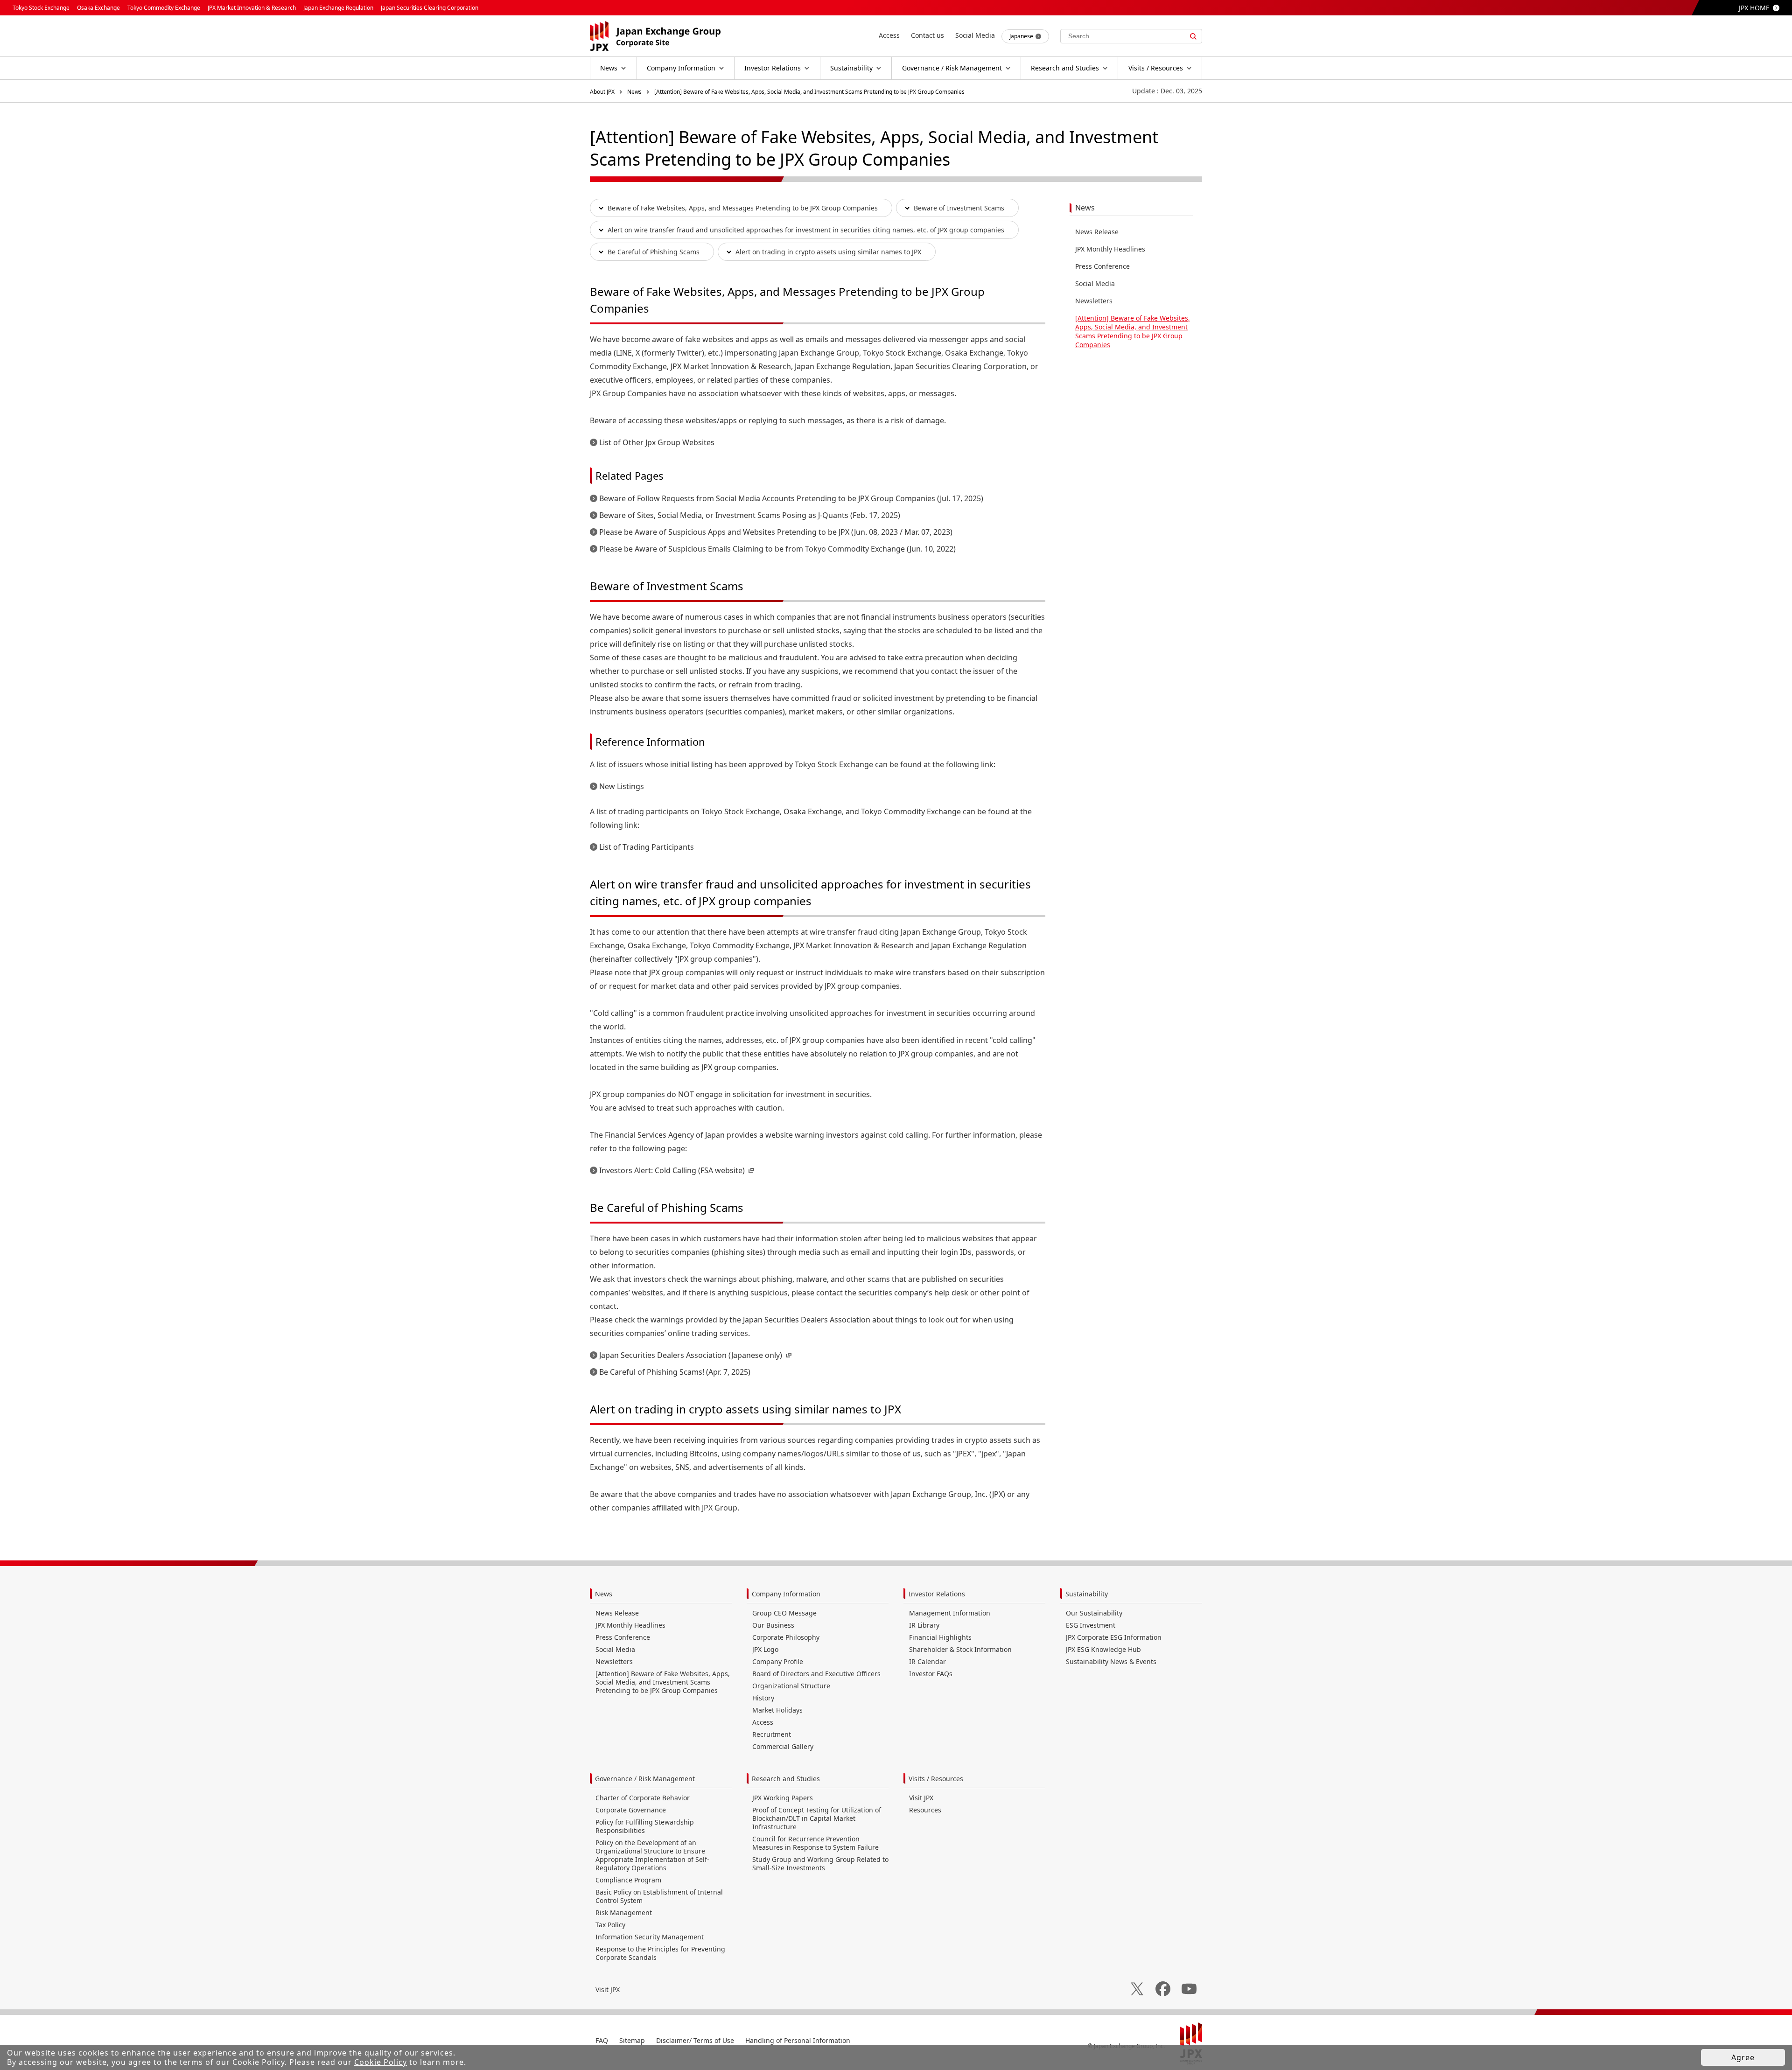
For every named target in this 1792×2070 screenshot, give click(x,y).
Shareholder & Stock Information (960, 1649)
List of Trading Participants (647, 847)
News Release (1097, 232)
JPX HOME (1754, 8)
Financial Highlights (940, 1637)
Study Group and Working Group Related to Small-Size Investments (820, 1864)
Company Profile (778, 1661)
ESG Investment (1091, 1625)
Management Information (950, 1613)
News (634, 92)
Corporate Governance (631, 1810)
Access (763, 1722)
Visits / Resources (936, 1779)
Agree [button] (1743, 2057)
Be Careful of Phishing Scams (654, 252)
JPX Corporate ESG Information (1114, 1637)
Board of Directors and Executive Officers (816, 1674)
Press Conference (1102, 266)
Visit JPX (921, 1798)
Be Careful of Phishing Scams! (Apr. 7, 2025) (675, 1372)
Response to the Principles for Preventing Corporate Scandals (660, 1953)
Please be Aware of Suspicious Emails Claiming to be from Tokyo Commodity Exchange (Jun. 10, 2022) (777, 549)
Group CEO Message (784, 1613)
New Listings (622, 786)
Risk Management (624, 1913)
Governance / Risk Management (645, 1779)
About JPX (602, 92)
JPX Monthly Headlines (1110, 249)
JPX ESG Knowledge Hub (1103, 1649)
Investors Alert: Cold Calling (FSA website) (672, 1170)
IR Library (924, 1625)
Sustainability (1087, 1594)
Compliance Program (628, 1880)
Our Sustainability (1094, 1613)
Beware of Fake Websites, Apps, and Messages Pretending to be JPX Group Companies (743, 208)
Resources (925, 1810)
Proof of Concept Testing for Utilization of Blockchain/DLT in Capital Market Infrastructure (817, 1818)
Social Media (1095, 283)
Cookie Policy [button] (381, 2062)
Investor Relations (937, 1594)
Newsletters (1094, 301)
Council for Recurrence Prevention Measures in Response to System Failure (815, 1843)
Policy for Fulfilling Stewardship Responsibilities (645, 1826)
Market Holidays (777, 1710)
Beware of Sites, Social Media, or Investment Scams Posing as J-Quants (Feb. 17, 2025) (750, 515)
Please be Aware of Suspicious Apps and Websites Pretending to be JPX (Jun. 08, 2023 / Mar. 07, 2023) (776, 532)
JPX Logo (765, 1649)
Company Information (786, 1594)
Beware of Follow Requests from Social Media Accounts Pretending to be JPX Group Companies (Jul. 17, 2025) (791, 498)
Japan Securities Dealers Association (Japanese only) (691, 1355)
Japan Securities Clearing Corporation (430, 8)
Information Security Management (650, 1937)
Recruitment (772, 1734)
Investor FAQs (931, 1674)
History (763, 1698)
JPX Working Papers (783, 1798)
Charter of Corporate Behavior (643, 1798)
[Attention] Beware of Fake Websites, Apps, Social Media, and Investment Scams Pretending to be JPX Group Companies (809, 92)
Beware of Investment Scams (959, 208)
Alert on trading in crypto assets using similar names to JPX (828, 252)
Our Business (773, 1625)
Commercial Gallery (783, 1746)
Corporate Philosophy (786, 1637)
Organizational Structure (791, 1686)
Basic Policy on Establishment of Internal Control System (659, 1896)
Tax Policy (610, 1925)
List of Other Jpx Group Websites (657, 442)
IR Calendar (927, 1661)
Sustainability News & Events (1111, 1661)
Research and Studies (786, 1779)
